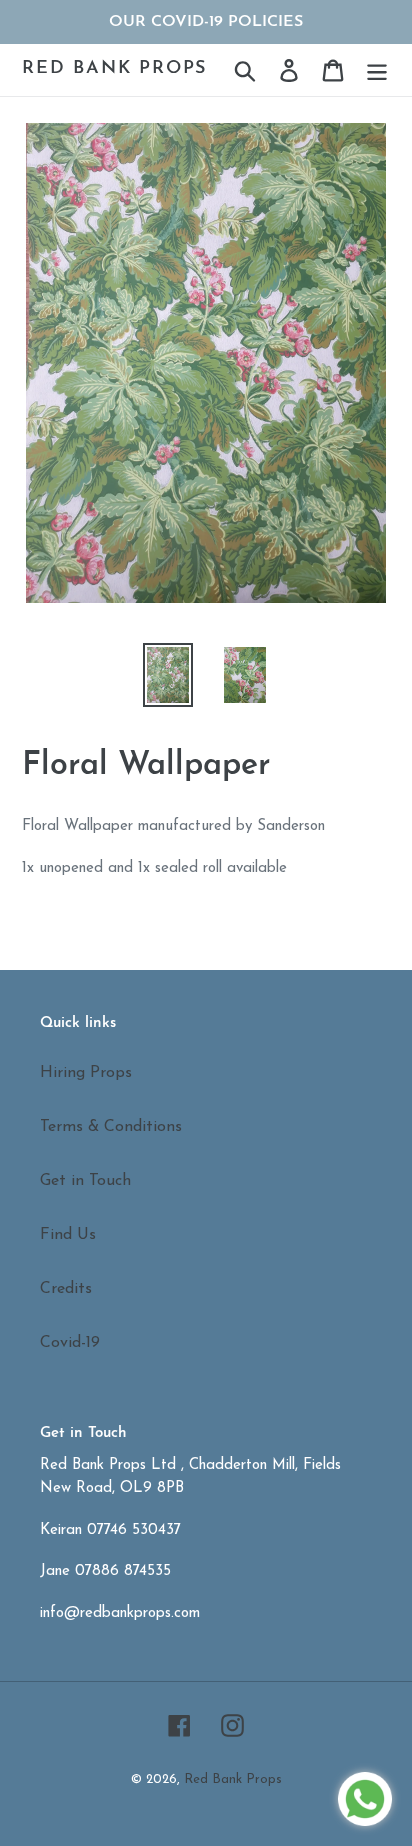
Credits (66, 1289)
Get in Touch (85, 1181)
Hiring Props (86, 1073)
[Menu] (377, 70)
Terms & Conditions (111, 1127)
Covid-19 (70, 1343)
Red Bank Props (114, 69)
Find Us (68, 1235)
